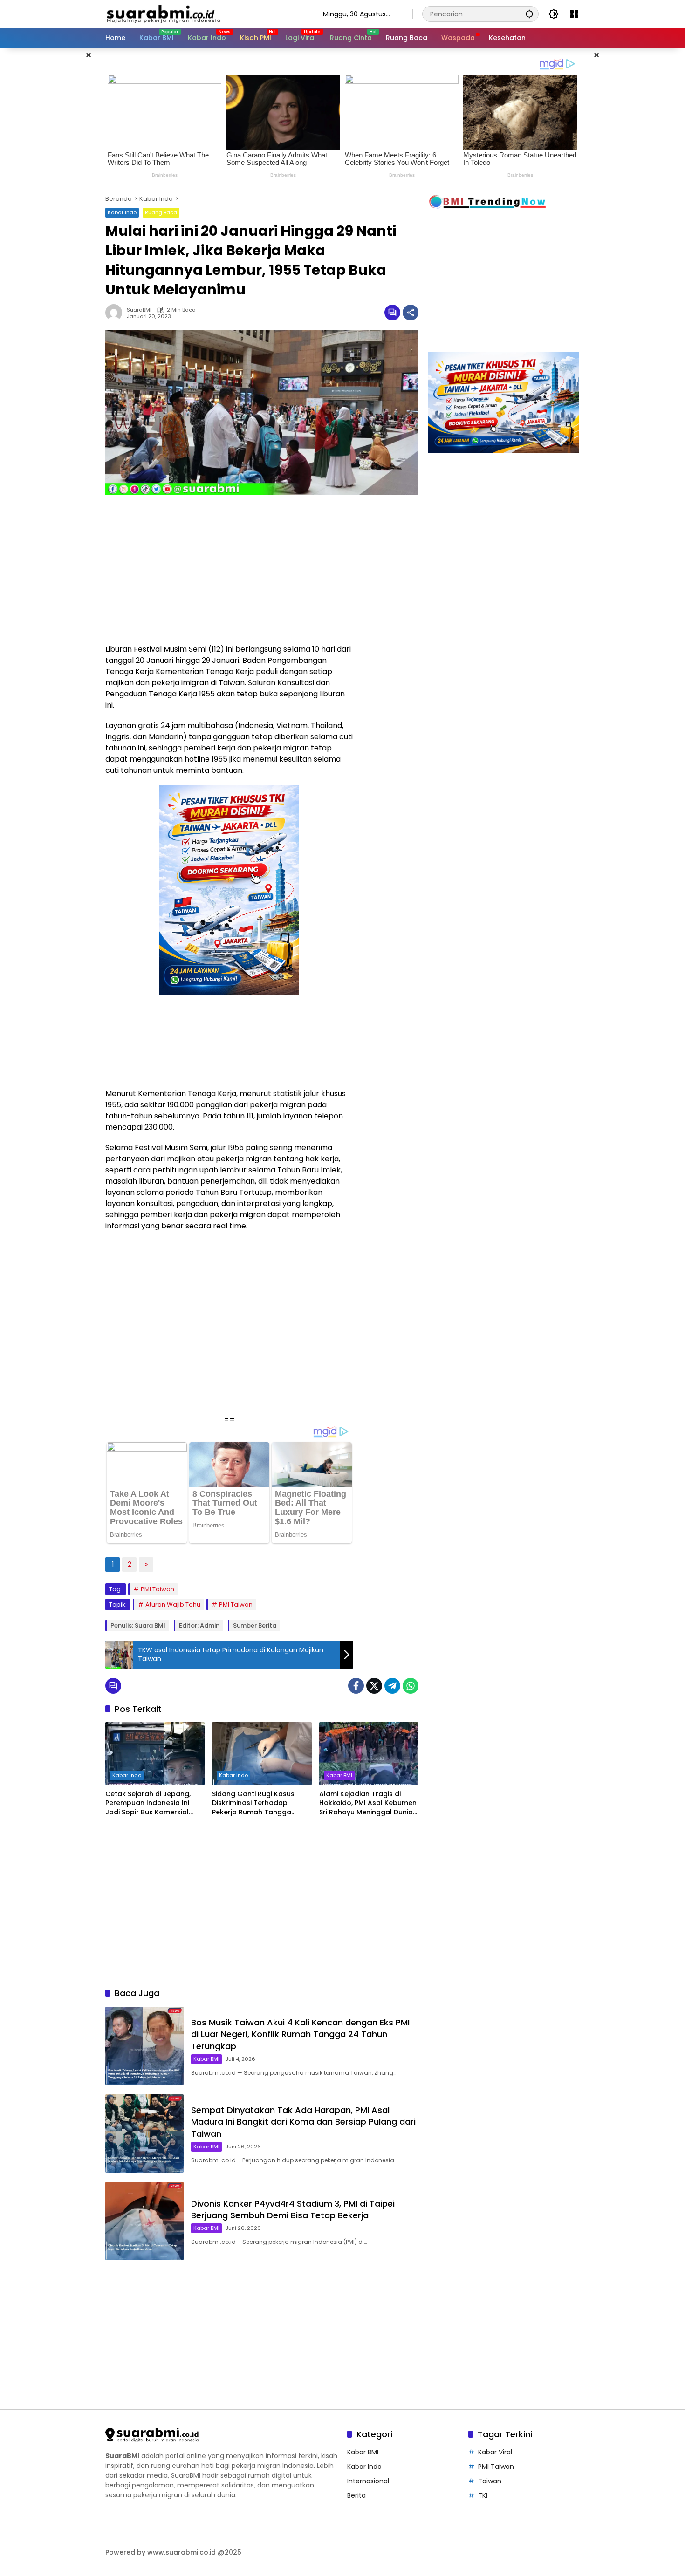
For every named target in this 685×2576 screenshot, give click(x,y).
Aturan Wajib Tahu (173, 1605)
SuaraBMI (139, 310)
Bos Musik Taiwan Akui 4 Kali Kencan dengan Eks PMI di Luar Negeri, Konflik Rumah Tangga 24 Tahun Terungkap (300, 2034)
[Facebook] (356, 1686)
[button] (529, 14)
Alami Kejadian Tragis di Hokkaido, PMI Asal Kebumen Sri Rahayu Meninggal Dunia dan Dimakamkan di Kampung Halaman (368, 1803)
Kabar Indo (122, 212)
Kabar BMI (339, 1775)
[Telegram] (392, 1686)
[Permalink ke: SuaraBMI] (116, 313)
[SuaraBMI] (205, 14)
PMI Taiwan (158, 1589)
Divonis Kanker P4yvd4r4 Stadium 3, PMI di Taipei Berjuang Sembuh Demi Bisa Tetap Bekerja (293, 2209)
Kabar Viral (495, 2452)
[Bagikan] (411, 313)
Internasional (368, 2481)
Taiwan (490, 2481)
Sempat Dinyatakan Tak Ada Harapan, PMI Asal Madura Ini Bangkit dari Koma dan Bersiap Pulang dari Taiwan (303, 2122)
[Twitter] (374, 1686)
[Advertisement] (58, 188)
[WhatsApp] (411, 1686)
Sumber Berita (255, 1625)
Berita (356, 2495)
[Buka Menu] (574, 14)
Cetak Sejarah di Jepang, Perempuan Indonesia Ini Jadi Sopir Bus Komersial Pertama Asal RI (148, 1803)
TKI (483, 2495)
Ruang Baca (161, 212)
